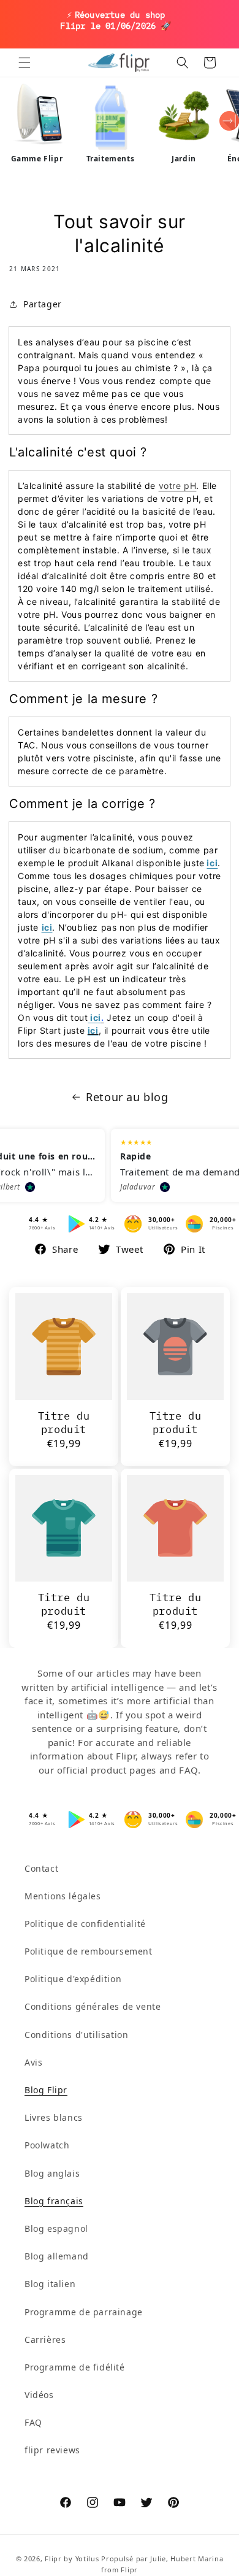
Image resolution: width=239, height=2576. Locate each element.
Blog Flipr (46, 2090)
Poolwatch (47, 2145)
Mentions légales (63, 1896)
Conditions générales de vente (93, 2006)
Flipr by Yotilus (72, 2559)
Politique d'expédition (73, 1979)
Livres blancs (54, 2117)
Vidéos (39, 2395)
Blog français (54, 2201)
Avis (33, 2062)
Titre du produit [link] (64, 1423)
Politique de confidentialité (85, 1924)
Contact (41, 1868)
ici (212, 863)
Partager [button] (43, 304)
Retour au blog (127, 1097)
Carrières (45, 2340)
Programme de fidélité (75, 2367)
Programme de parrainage (84, 2312)
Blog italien (50, 2284)
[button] (25, 63)
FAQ (33, 2422)
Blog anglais (52, 2173)
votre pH (178, 486)
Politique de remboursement (89, 1951)
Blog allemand (57, 2256)
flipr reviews (52, 2450)
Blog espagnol (56, 2228)
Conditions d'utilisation (76, 2035)
